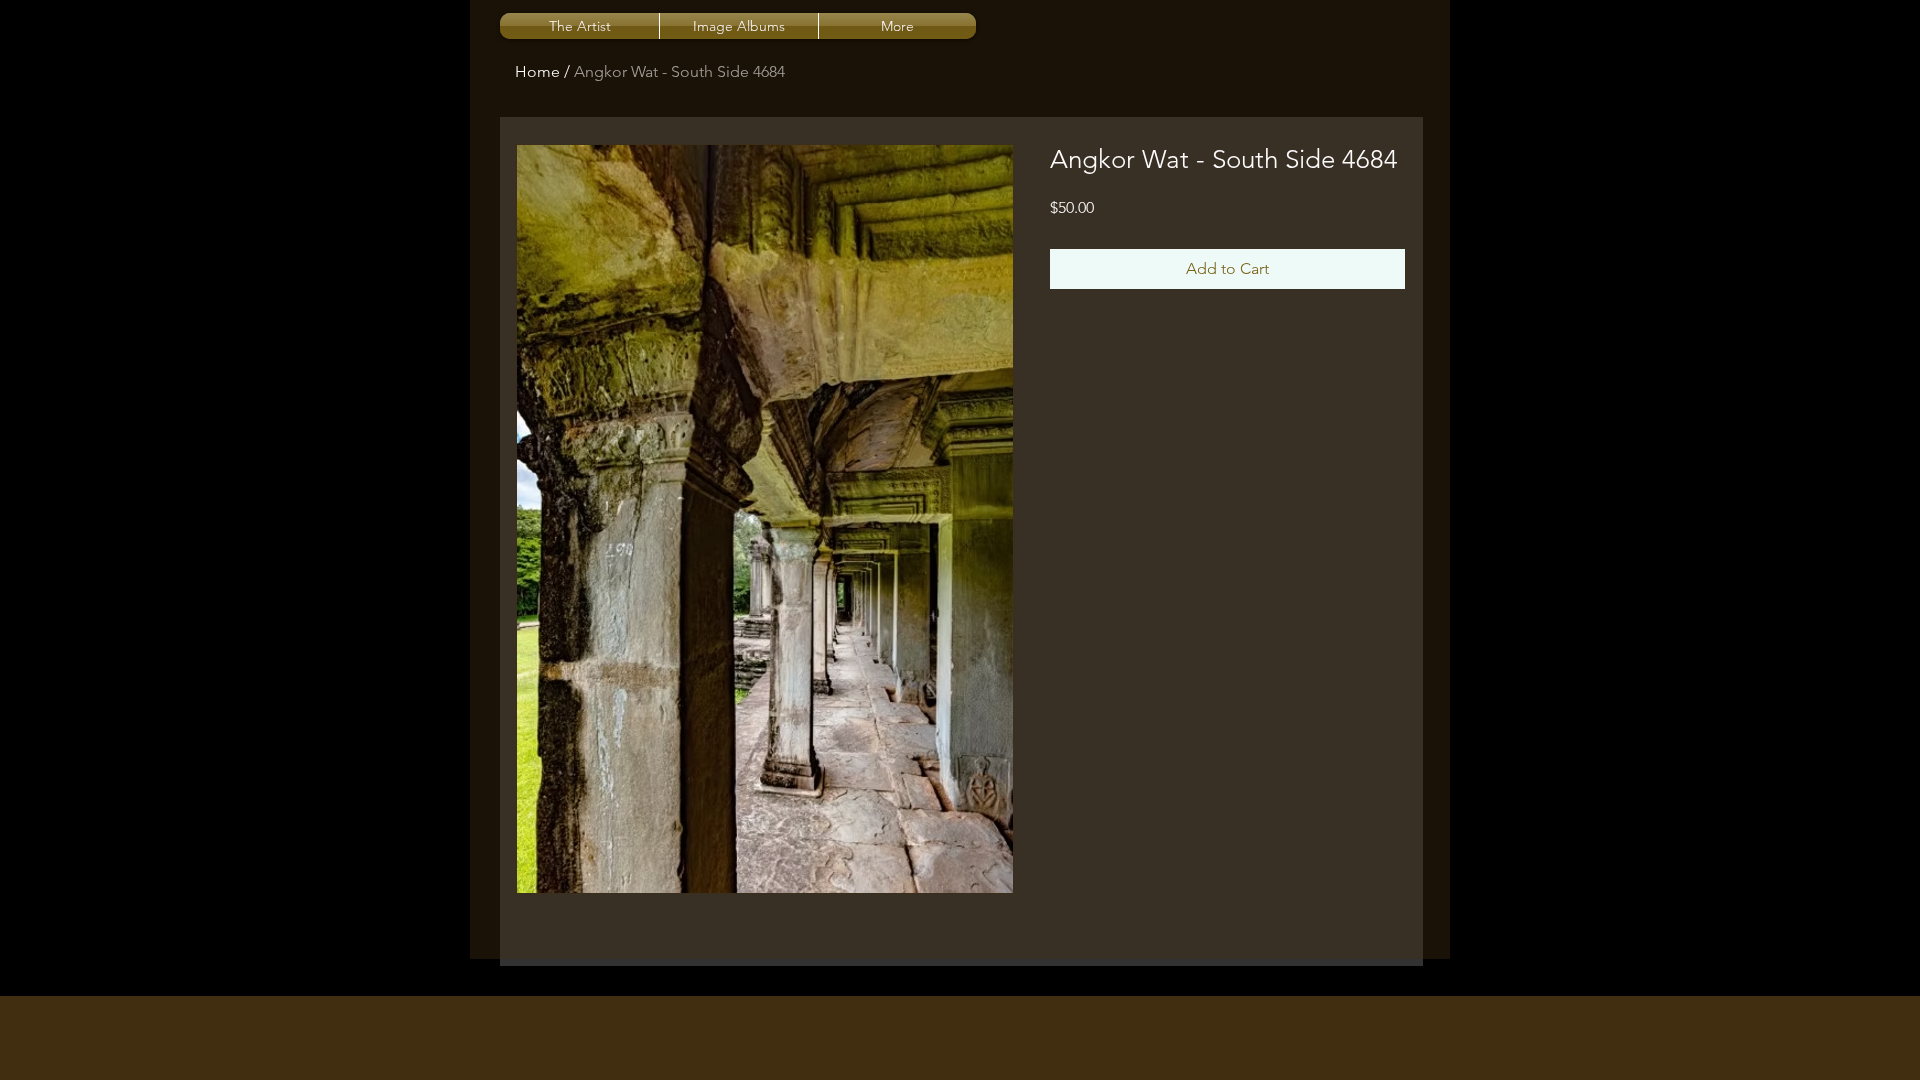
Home (537, 71)
